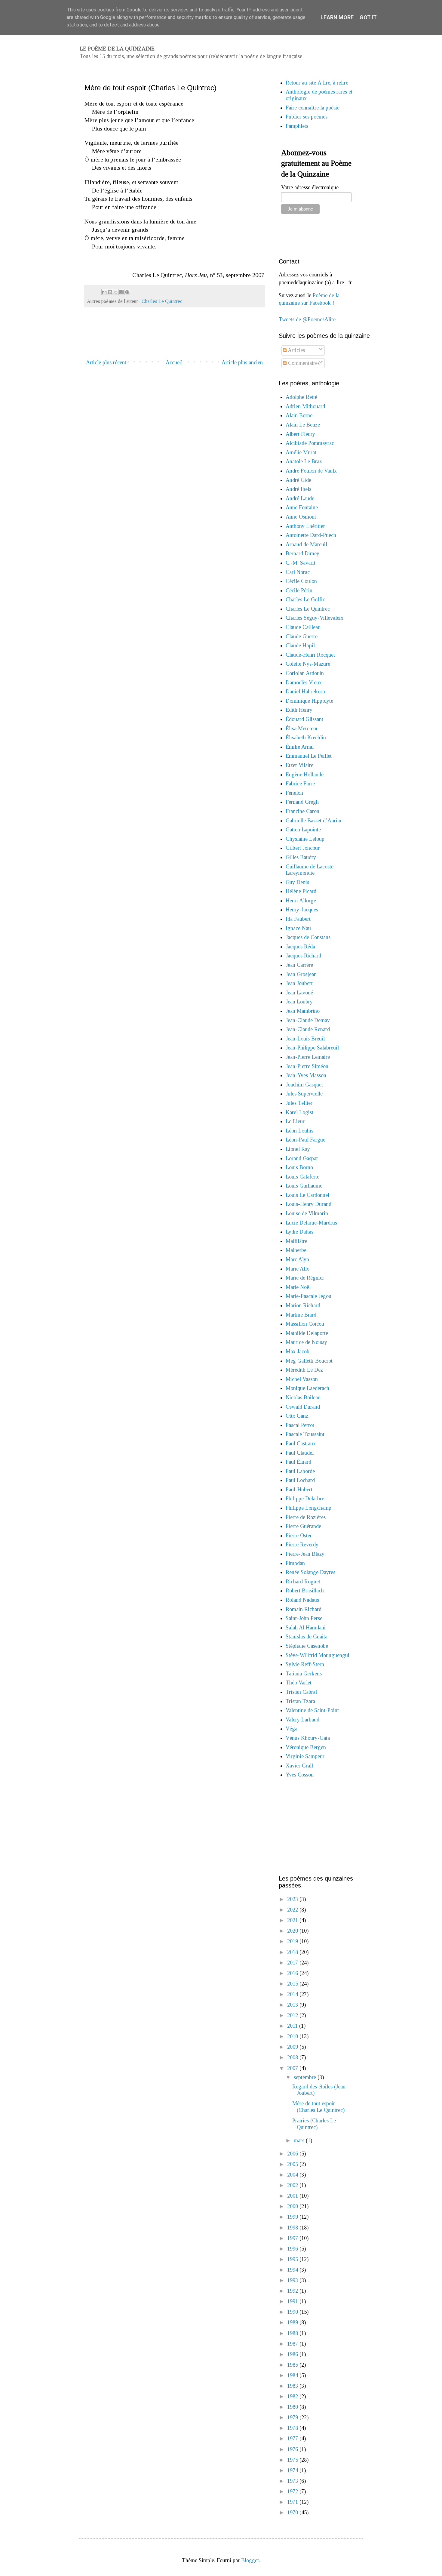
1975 (293, 2460)
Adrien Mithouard (305, 406)
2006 (293, 2154)
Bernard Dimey (302, 553)
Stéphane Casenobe (307, 1646)
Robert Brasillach (305, 1591)
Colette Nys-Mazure (308, 664)
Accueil (174, 362)
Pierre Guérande (303, 1526)
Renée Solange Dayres (310, 1572)
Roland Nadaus (302, 1600)
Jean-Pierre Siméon (307, 1066)
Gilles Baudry (301, 857)
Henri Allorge (301, 901)
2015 (293, 1984)
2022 (293, 1910)
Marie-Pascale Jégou (308, 1296)
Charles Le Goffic (305, 599)
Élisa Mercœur (302, 729)
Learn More (337, 17)
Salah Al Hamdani (306, 1628)
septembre (306, 2077)
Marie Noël (298, 1287)
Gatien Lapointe (303, 830)
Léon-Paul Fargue (305, 1140)
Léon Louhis (299, 1131)
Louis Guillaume (304, 1186)
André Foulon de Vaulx (311, 471)
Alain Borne (299, 415)
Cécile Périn (299, 590)
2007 (293, 2068)
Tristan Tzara (300, 1701)
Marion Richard (303, 1305)
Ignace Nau (298, 928)
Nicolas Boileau (303, 1397)
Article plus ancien (242, 362)
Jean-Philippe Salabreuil (312, 1048)
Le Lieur (295, 1121)
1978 (293, 2428)
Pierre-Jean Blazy (305, 1554)
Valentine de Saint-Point (312, 1710)
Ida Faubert (298, 919)
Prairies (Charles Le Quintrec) (314, 2124)
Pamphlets (297, 126)
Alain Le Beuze (303, 425)
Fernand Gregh (302, 802)
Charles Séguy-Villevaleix (315, 618)
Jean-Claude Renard (308, 1029)
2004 (293, 2175)
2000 (293, 2206)
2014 (293, 1994)
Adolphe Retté (301, 397)
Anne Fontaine (302, 507)
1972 (293, 2491)
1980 (293, 2407)
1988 (293, 2333)
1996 (293, 2249)
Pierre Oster (299, 1536)
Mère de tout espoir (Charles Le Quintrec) (318, 2107)
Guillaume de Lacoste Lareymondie (310, 870)
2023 (293, 1899)
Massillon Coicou (305, 1324)
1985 (293, 2365)
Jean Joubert (299, 983)
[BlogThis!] (110, 292)
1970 (293, 2513)
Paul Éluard (298, 1462)
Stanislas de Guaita (307, 1637)
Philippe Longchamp (308, 1508)
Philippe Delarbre (305, 1499)
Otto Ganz (297, 1416)
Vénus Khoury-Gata (308, 1738)
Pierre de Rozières (306, 1517)
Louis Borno (299, 1167)
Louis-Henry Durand (308, 1204)
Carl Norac (298, 572)
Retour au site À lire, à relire (317, 83)
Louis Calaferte (302, 1177)
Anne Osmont (301, 517)
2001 (293, 2196)
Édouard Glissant (304, 719)
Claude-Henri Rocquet (310, 655)
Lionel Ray (298, 1149)
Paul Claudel (300, 1453)
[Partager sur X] (116, 292)
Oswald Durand (303, 1407)
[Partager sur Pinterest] (127, 292)
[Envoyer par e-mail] (104, 292)
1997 (293, 2238)
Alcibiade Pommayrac (310, 443)
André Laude (300, 498)
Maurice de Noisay (306, 1342)
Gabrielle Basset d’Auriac (314, 821)
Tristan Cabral (301, 1692)
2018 (293, 1952)
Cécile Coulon (301, 581)
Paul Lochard (300, 1480)
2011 (293, 2026)
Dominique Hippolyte (309, 701)
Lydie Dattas (299, 1232)
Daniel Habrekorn (305, 692)
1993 (293, 2280)
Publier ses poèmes (307, 117)
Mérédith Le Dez (304, 1370)
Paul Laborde (300, 1471)
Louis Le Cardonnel (307, 1195)
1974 (293, 2470)
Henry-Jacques (302, 910)
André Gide (298, 480)
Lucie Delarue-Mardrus (311, 1223)
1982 (293, 2396)
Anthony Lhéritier (305, 526)
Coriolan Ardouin (305, 673)
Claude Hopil (300, 646)
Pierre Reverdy (302, 1545)
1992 (293, 2291)
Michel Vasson (302, 1379)
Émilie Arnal (300, 747)
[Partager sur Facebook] (121, 292)
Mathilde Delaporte (307, 1333)
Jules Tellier (299, 1103)
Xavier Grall (299, 1766)
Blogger (250, 2560)
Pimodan (295, 1563)
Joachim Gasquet (304, 1085)
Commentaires (303, 363)
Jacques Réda (300, 947)
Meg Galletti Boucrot (309, 1361)
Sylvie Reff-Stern (305, 1664)
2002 (293, 2185)
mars (300, 2140)
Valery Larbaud (302, 1720)
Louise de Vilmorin (307, 1213)
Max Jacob (298, 1351)
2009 (293, 2047)
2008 (293, 2057)
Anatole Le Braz (304, 461)
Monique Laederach (307, 1388)
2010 (293, 2036)
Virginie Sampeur (305, 1756)
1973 (293, 2481)
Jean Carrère (299, 965)
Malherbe (296, 1250)
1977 (293, 2439)
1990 (293, 2312)
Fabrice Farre (300, 784)
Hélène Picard (301, 891)
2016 (293, 1973)
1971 (293, 2502)
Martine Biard (301, 1315)
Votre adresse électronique (310, 187)
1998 (293, 2228)
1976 (293, 2449)
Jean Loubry (299, 1002)
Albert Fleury (300, 434)
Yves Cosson (300, 1775)
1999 (293, 2217)
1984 (293, 2375)
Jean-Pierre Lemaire (308, 1057)
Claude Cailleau (303, 627)
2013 (293, 2005)
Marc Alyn (297, 1259)
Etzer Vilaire (299, 765)
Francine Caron (302, 811)
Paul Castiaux (301, 1444)
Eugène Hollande (305, 775)
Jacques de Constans (308, 937)
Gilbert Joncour (303, 848)
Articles (296, 350)
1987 (293, 2344)
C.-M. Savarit (301, 563)
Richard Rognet (303, 1582)
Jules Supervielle (304, 1094)
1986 (293, 2354)
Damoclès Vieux (304, 683)
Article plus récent (106, 362)
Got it (368, 17)
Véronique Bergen (306, 1747)
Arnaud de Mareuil (306, 544)
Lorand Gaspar (302, 1158)
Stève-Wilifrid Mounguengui (318, 1655)
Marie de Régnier (305, 1278)
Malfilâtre (296, 1241)
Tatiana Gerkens (304, 1674)
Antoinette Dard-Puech (311, 535)
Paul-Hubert (299, 1490)
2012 (293, 2015)
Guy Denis (297, 882)
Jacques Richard (303, 956)
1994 (293, 2270)
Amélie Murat (301, 452)
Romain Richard (304, 1609)
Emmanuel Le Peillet (309, 756)
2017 (293, 1963)
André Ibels (298, 489)
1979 (293, 2417)
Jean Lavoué (299, 993)
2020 (293, 1931)
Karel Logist (299, 1112)
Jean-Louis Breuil (305, 1039)
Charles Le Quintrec (162, 301)
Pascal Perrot (300, 1425)
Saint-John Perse (304, 1618)
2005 (293, 2164)
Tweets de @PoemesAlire (307, 319)
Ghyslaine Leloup (305, 839)
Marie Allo (298, 1269)
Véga (292, 1729)
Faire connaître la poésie (313, 108)
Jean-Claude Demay (308, 1020)
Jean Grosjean (301, 974)
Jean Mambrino (303, 1011)
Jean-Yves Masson (306, 1075)
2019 (293, 1941)
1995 (293, 2259)
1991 (293, 2301)
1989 (293, 2322)
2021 (293, 1920)
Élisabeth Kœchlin (306, 738)
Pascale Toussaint (305, 1434)
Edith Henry (299, 710)
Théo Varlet (299, 1683)
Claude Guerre (302, 636)
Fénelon (294, 793)
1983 (293, 2386)
